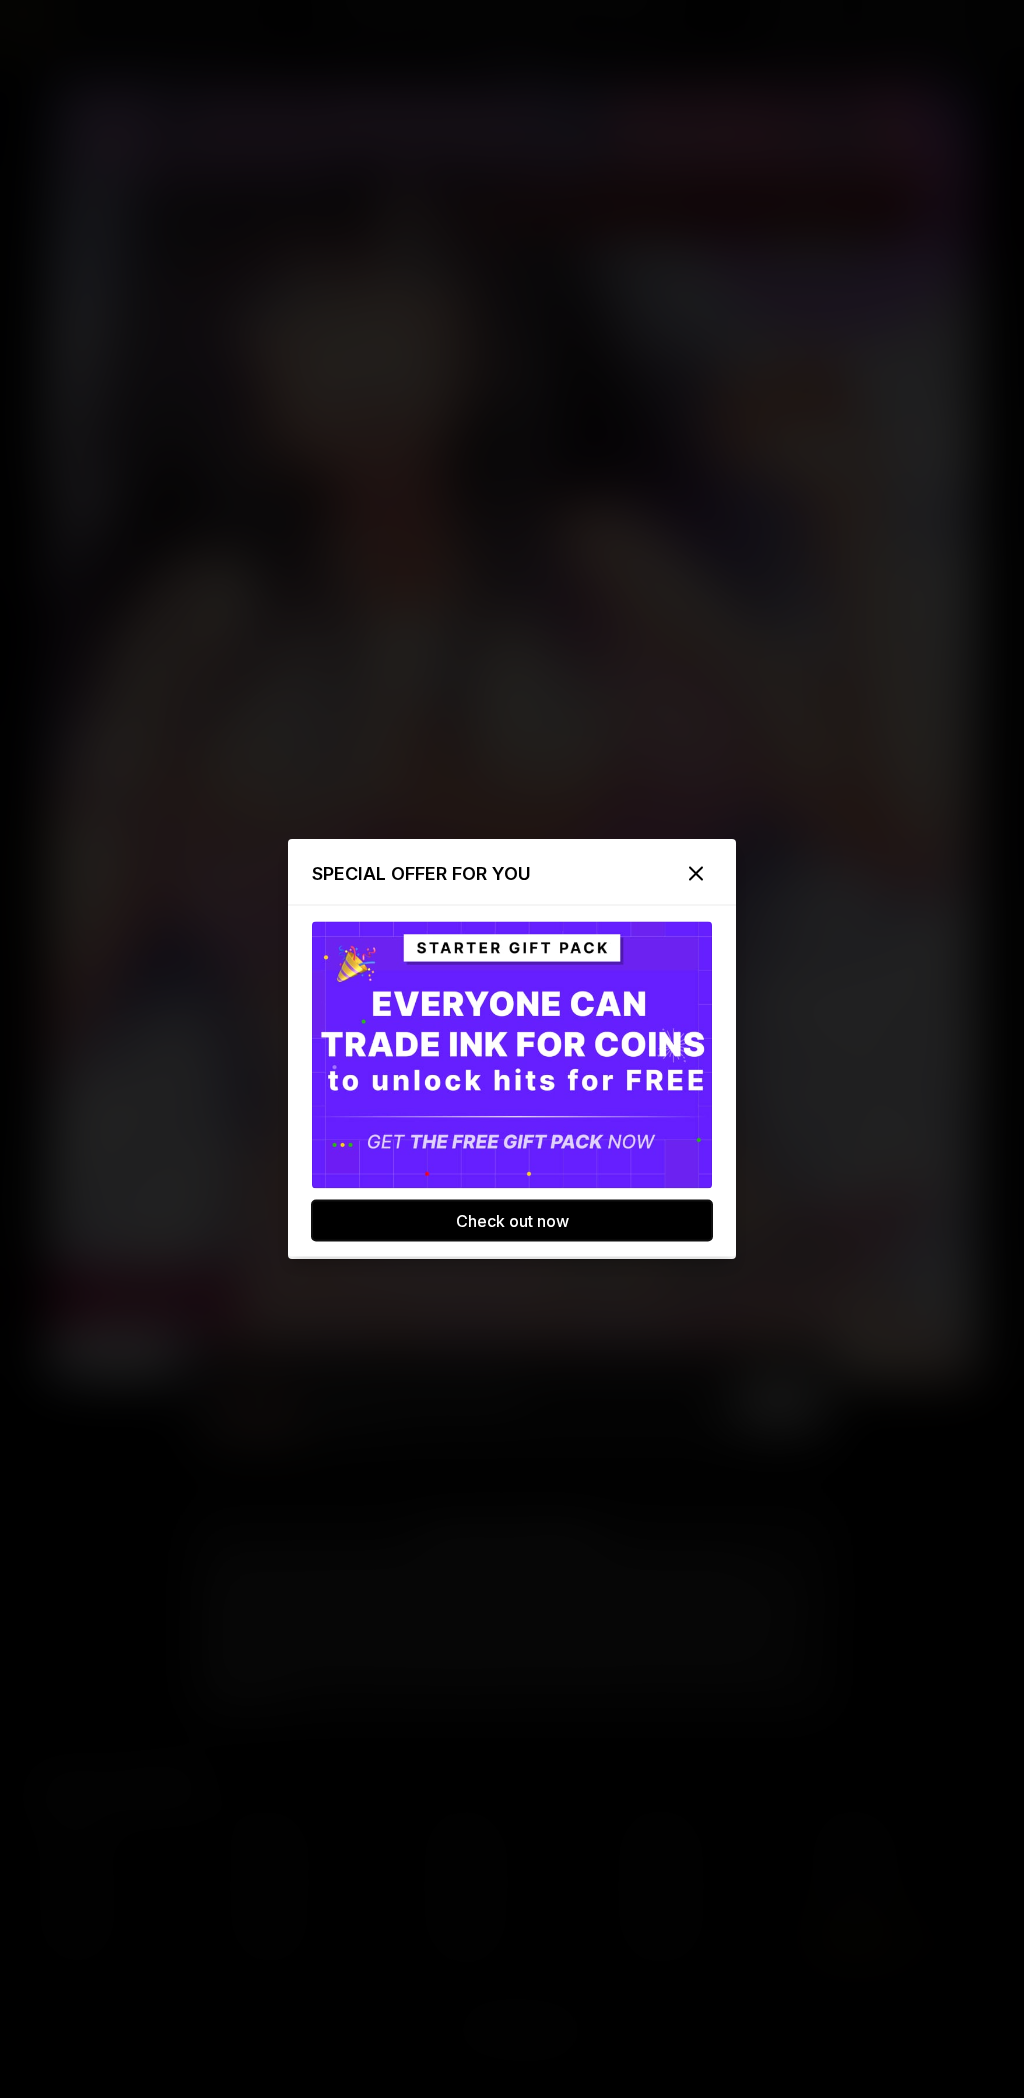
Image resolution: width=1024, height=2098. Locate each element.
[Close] (696, 874)
